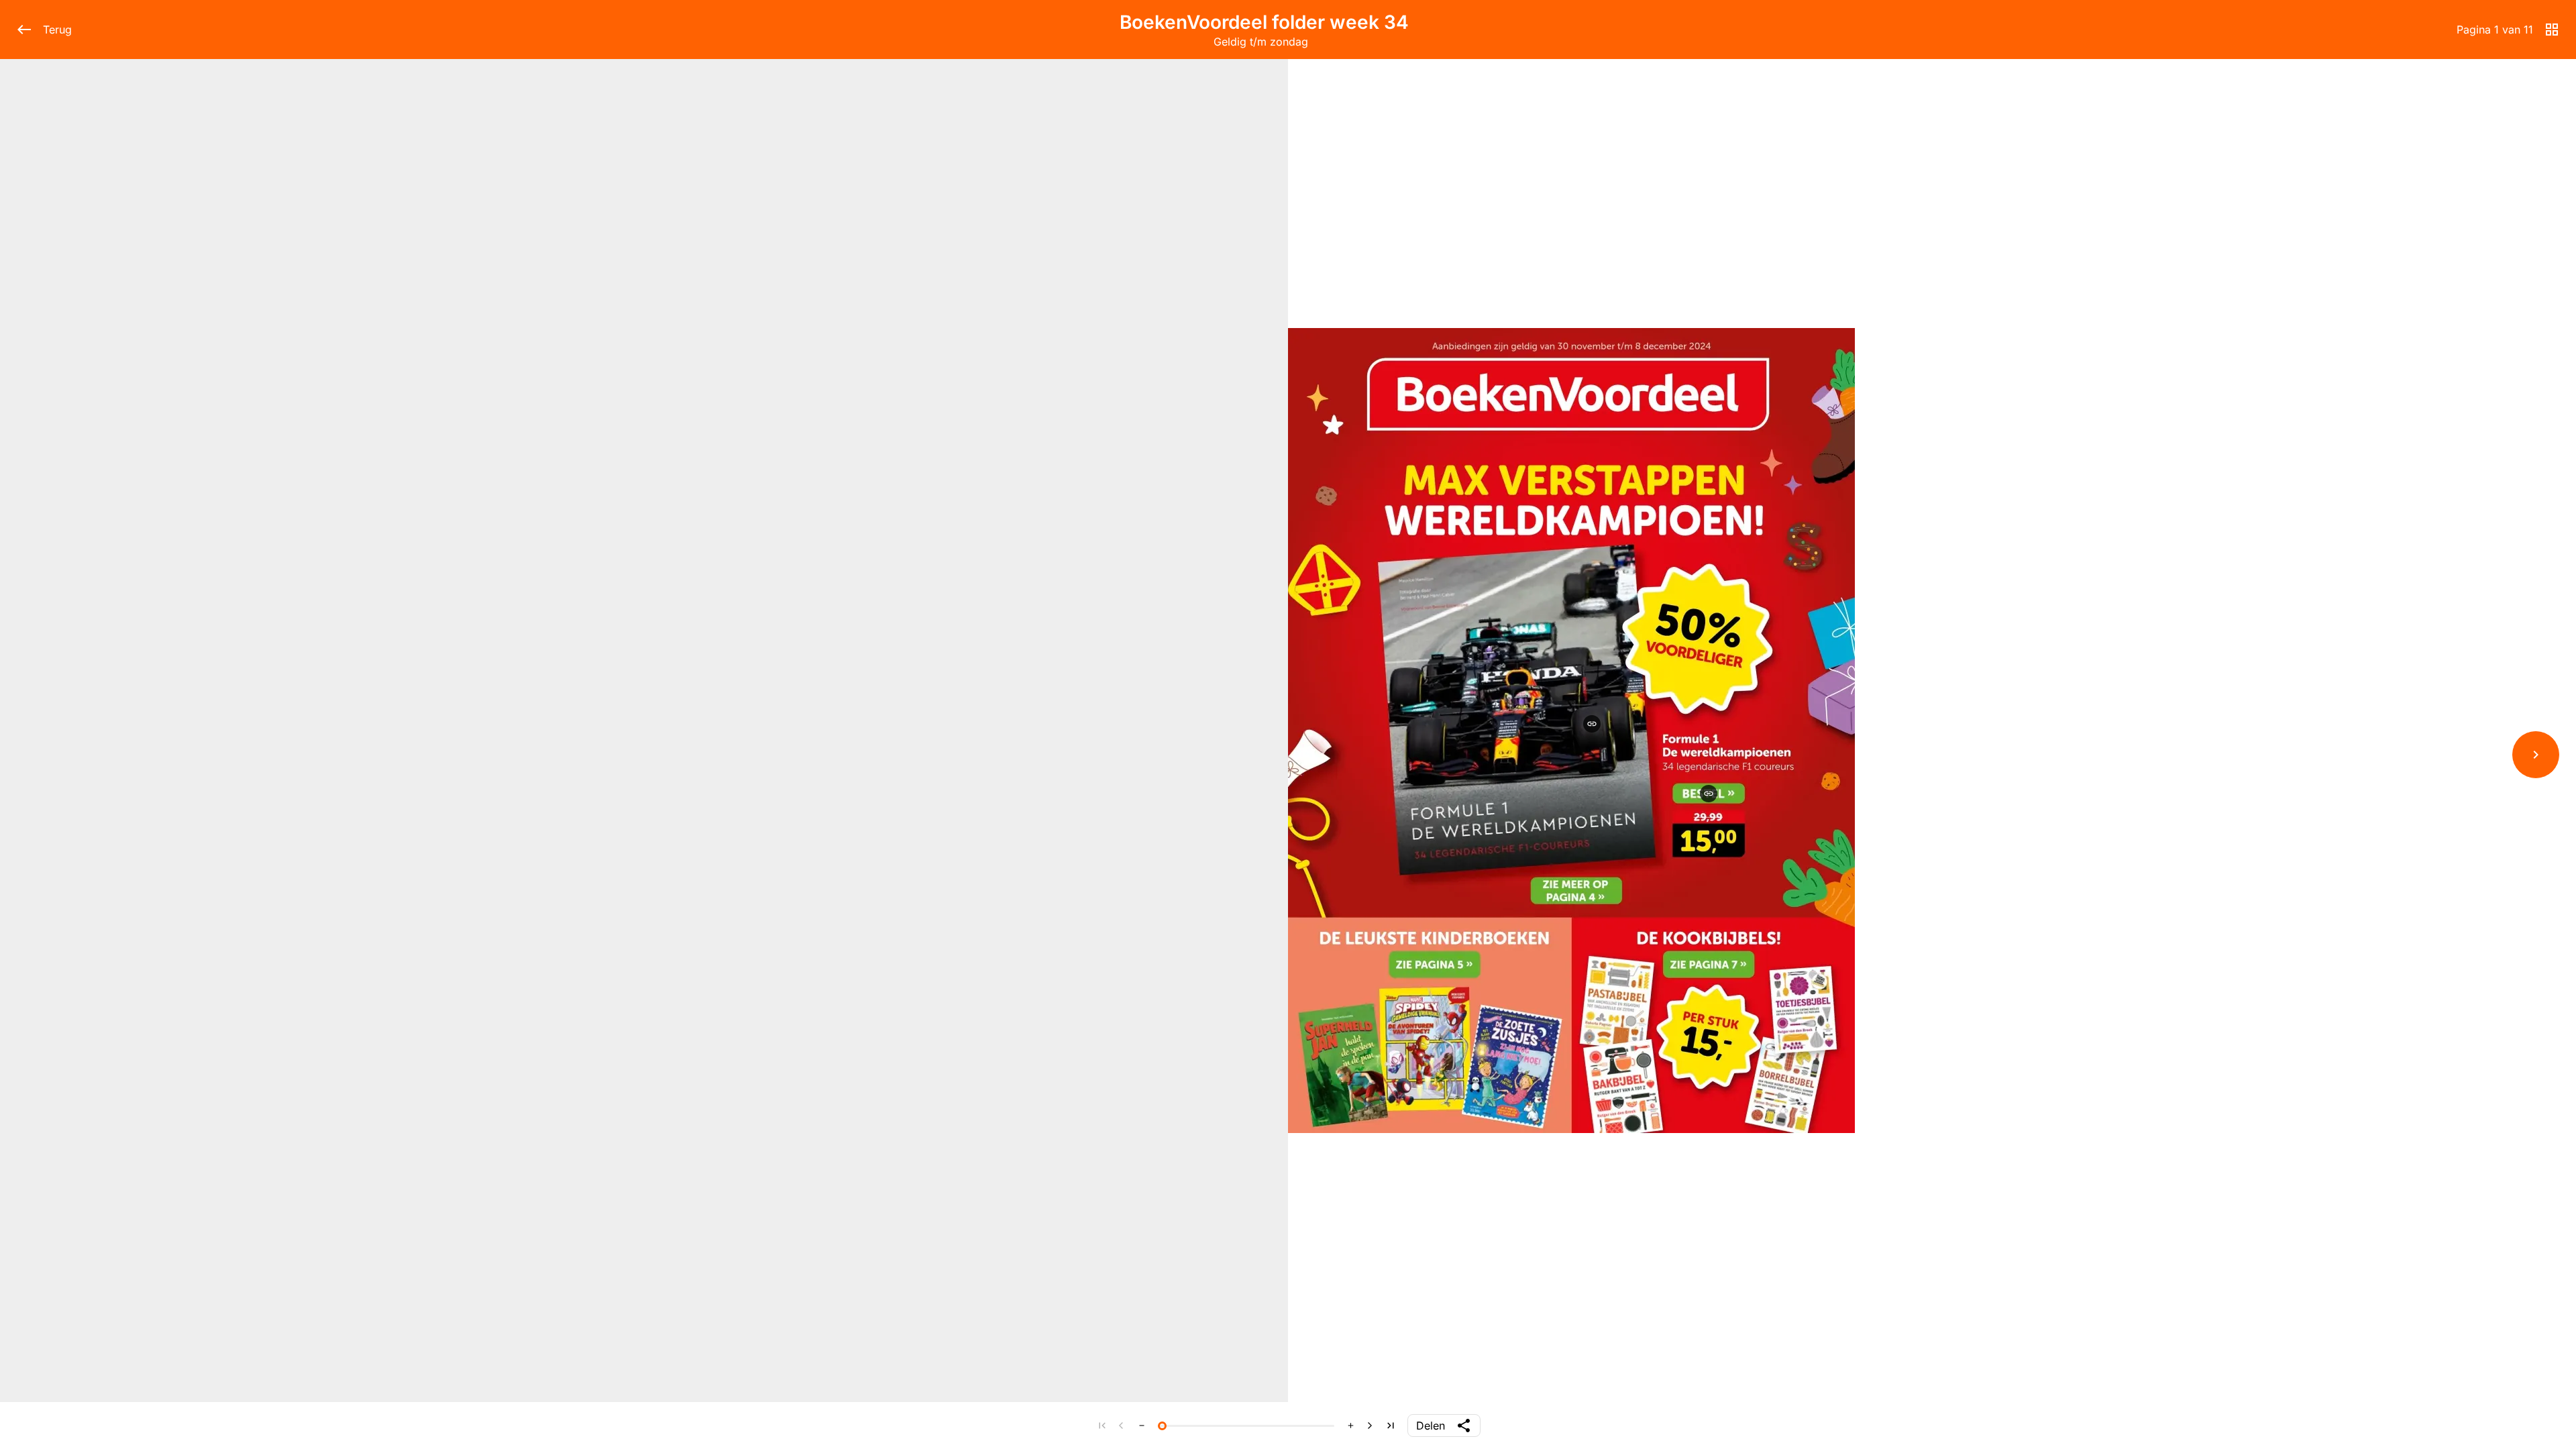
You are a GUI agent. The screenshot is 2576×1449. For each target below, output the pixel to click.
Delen (1431, 1426)
